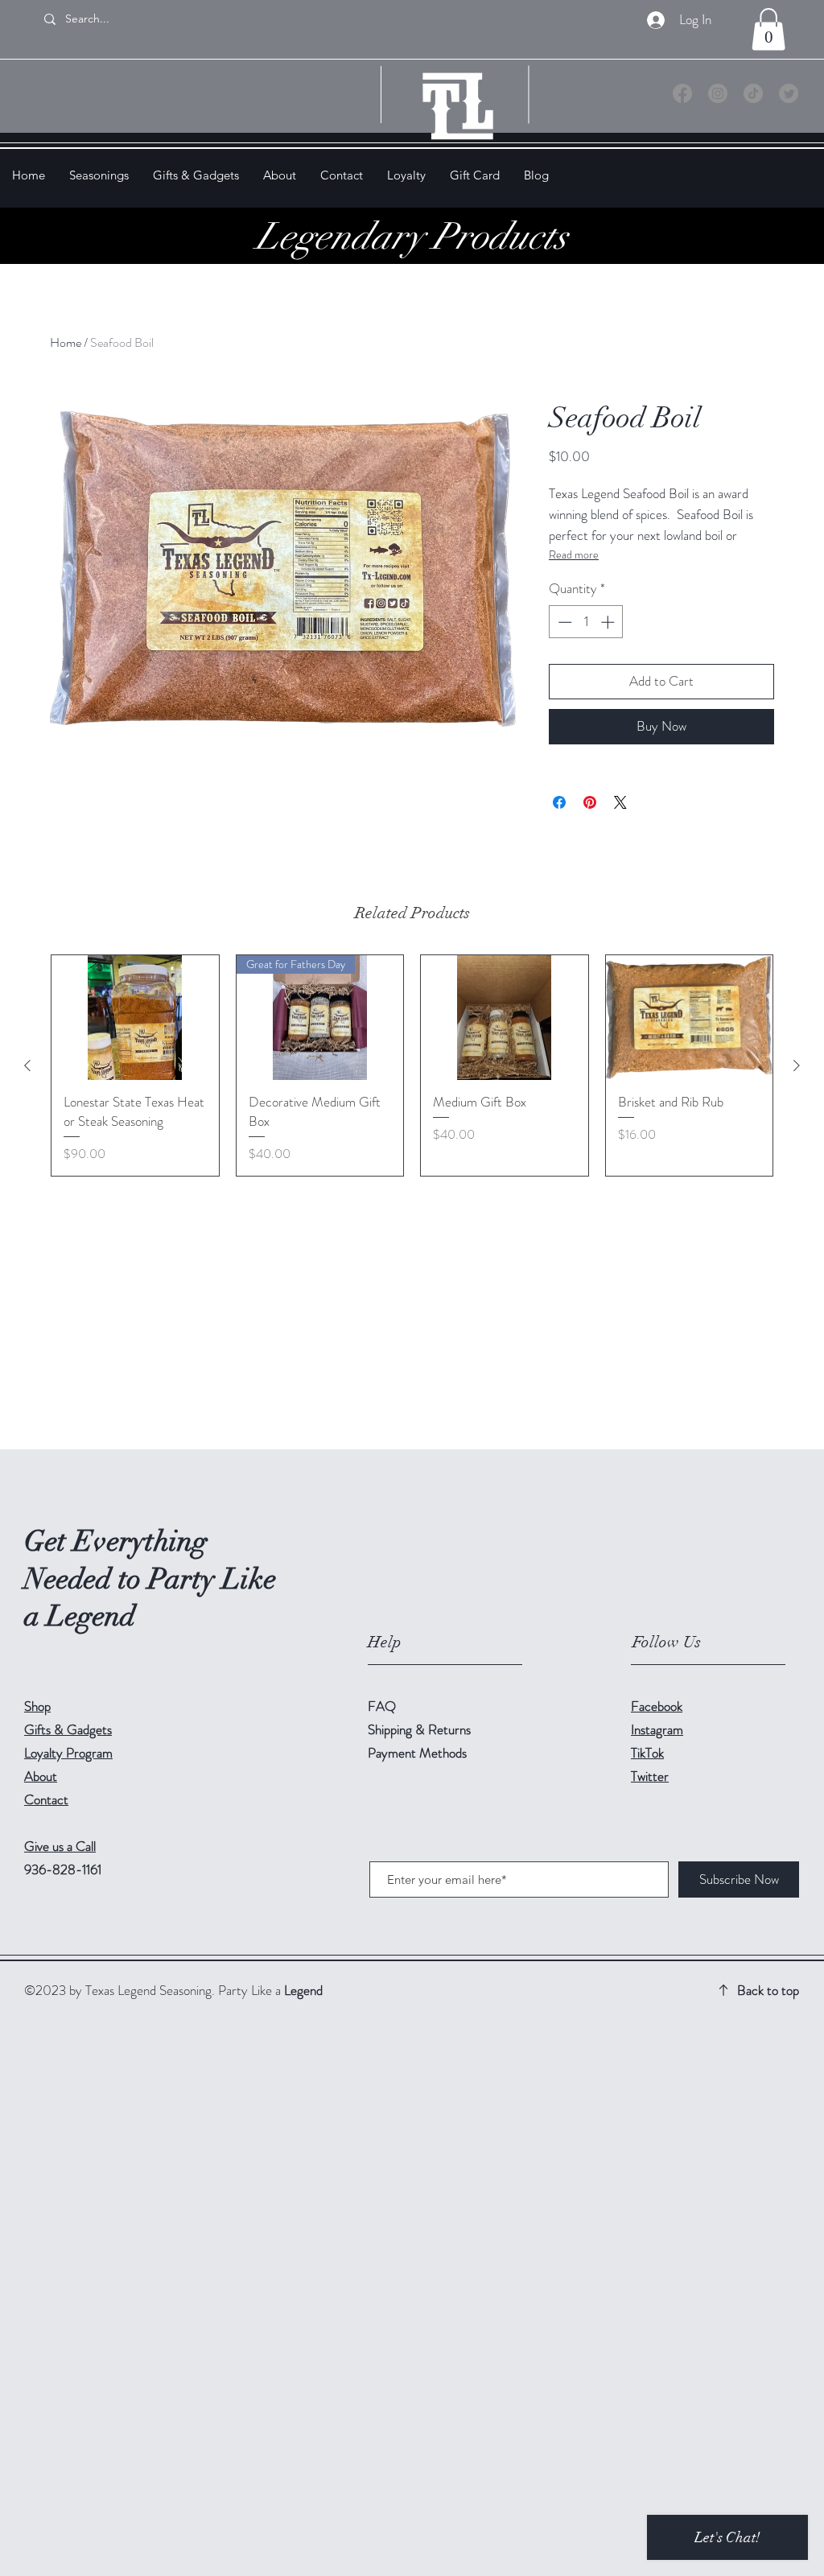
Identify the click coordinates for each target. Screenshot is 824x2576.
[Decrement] (563, 622)
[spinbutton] (586, 622)
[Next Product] (797, 1065)
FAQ (382, 1706)
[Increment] (609, 622)
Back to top (768, 1990)
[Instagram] (718, 93)
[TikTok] (753, 93)
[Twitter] (789, 93)
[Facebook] (682, 93)
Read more (574, 554)
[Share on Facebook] (559, 802)
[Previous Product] (27, 1065)
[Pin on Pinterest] (590, 802)
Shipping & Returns (421, 1729)
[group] (412, 1065)
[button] (768, 29)
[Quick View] (135, 1018)
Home (66, 342)
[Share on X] (620, 802)
